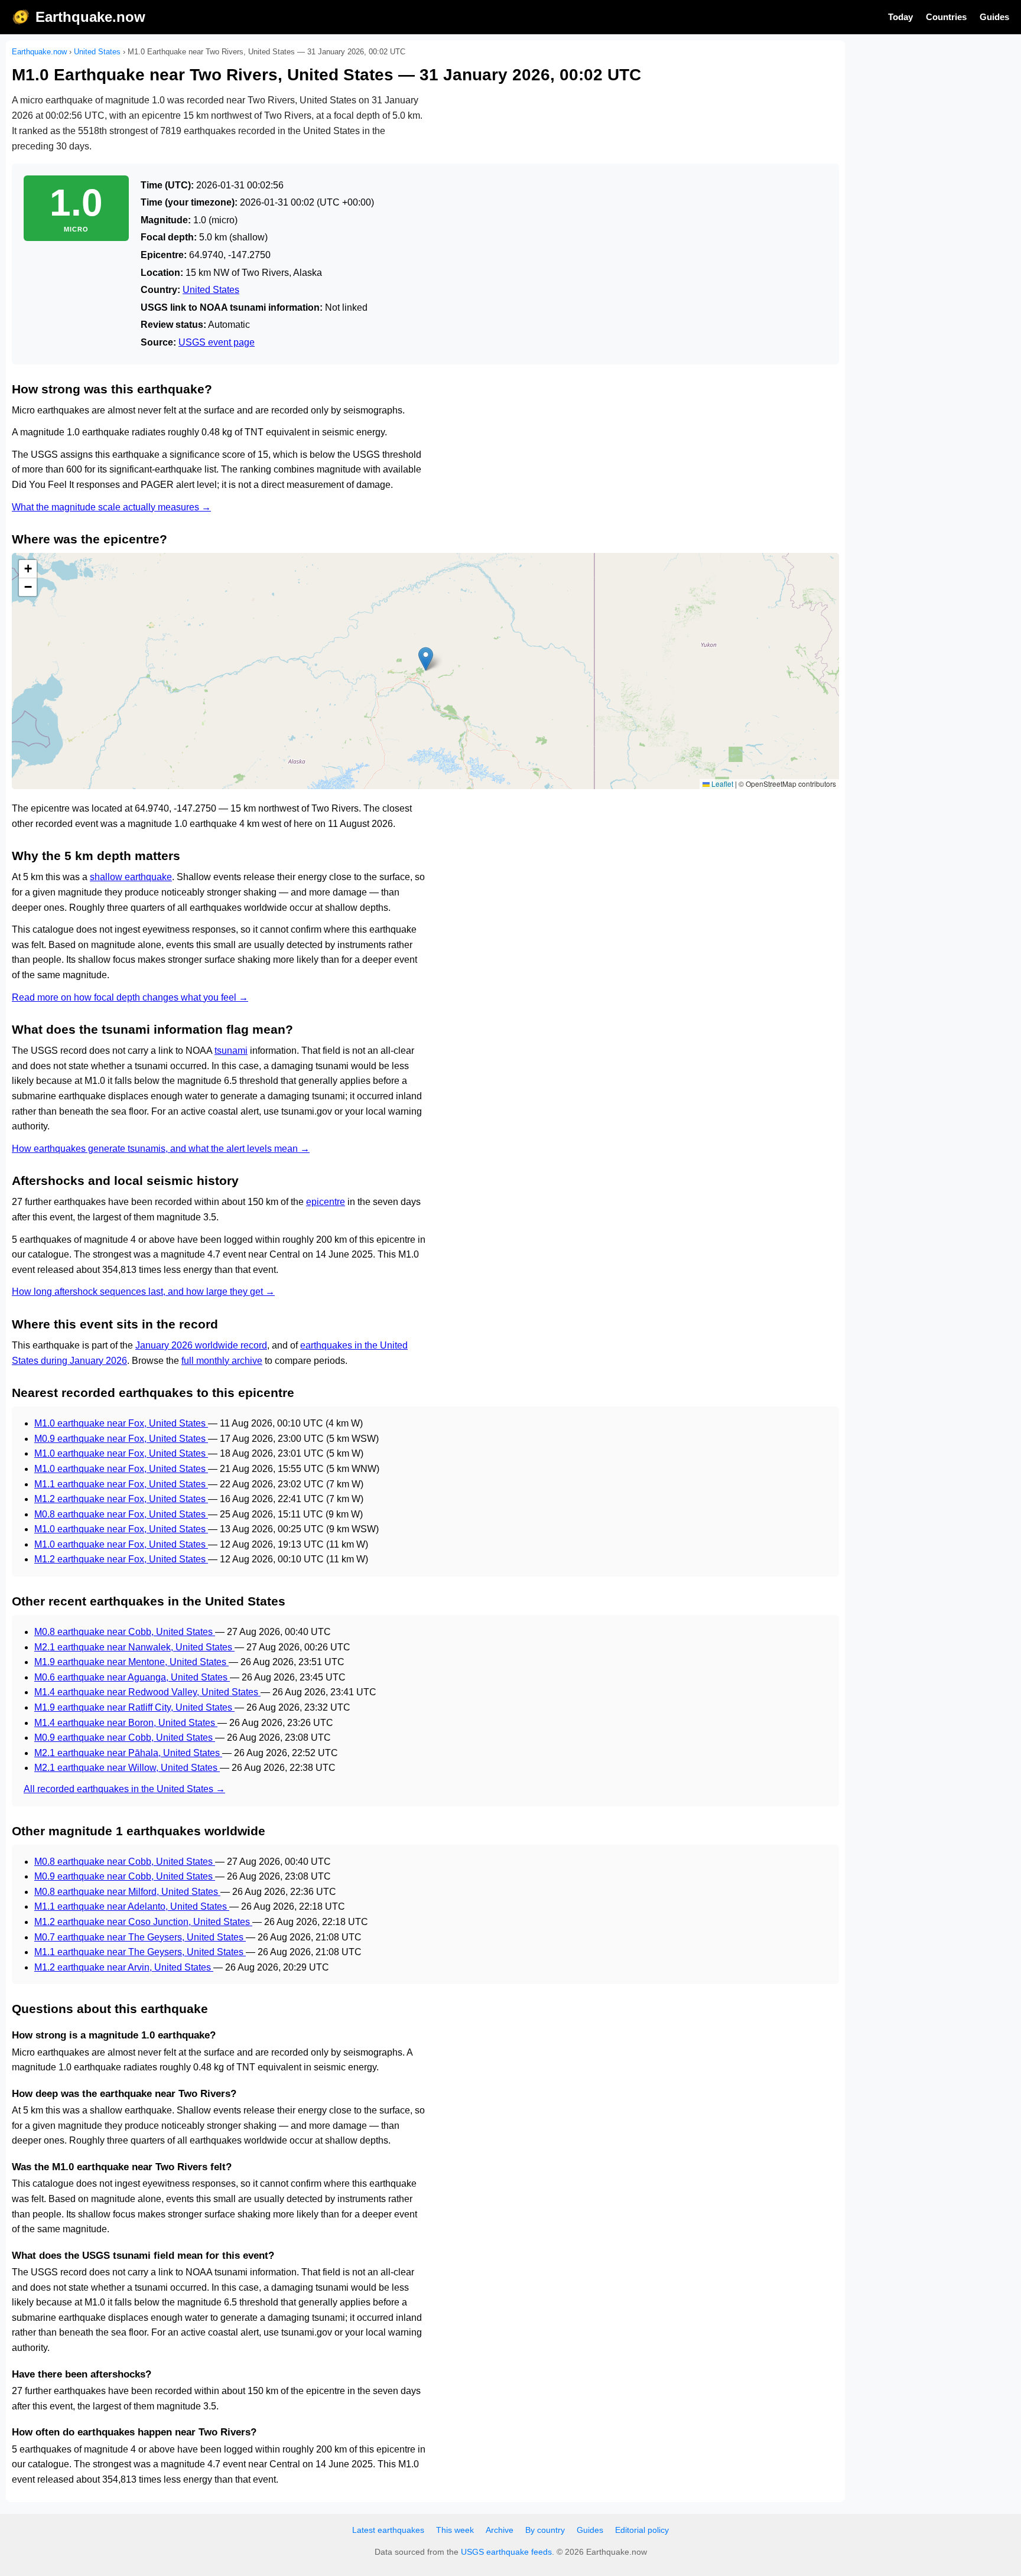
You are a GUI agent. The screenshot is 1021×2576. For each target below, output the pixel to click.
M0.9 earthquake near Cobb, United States (125, 1738)
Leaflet (721, 784)
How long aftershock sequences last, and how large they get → (143, 1292)
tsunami (231, 1051)
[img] (425, 671)
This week (455, 2530)
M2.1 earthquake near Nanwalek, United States (134, 1647)
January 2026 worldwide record (201, 1345)
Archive (500, 2530)
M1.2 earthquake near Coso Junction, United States (143, 1922)
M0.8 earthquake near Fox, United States (121, 1514)
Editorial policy (642, 2530)
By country (545, 2530)
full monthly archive (222, 1361)
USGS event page (217, 342)
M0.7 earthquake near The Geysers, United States (140, 1937)
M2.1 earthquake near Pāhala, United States (128, 1753)
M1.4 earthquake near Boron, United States (126, 1723)
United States (97, 52)
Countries (946, 17)
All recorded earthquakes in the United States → (124, 1789)
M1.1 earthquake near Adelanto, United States (132, 1906)
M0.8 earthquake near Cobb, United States (125, 1632)
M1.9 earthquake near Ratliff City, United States (134, 1707)
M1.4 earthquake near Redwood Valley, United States (147, 1692)
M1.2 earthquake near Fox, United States (121, 1499)
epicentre (326, 1202)
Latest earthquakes (388, 2530)
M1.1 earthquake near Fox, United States (121, 1484)
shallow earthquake (131, 877)
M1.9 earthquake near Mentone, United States (131, 1662)
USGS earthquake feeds (506, 2552)
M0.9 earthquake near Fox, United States (121, 1439)
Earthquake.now (90, 17)
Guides (994, 17)
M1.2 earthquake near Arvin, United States (124, 1967)
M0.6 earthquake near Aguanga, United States (132, 1677)
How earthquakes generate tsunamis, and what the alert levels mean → (161, 1149)
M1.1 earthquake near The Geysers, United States (140, 1952)
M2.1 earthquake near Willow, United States (127, 1768)
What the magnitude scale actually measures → (111, 507)
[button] (426, 659)
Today (900, 17)
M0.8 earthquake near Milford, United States (127, 1892)
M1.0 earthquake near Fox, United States (121, 1423)
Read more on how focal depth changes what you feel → (130, 997)
